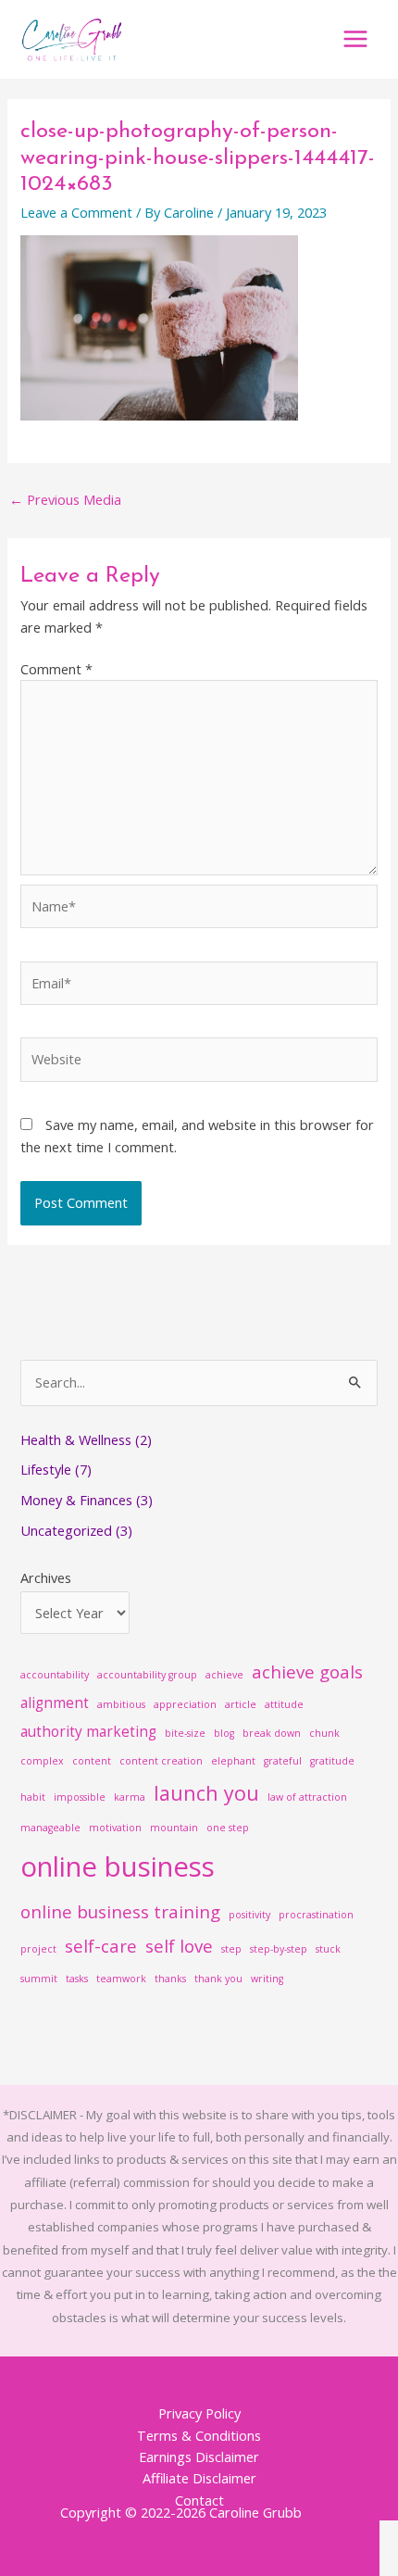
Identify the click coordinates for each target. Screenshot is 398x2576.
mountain (174, 1828)
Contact (199, 2500)
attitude (284, 1704)
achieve (224, 1675)
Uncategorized (66, 1530)
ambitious (121, 1704)
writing (267, 1979)
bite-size (185, 1733)
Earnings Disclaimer (199, 2457)
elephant (233, 1761)
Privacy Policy (199, 2413)
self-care (101, 1946)
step (231, 1949)
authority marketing (88, 1731)
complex (42, 1761)
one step (228, 1828)
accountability (55, 1675)
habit (33, 1797)
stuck (328, 1949)
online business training (120, 1911)
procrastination (316, 1915)
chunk (324, 1733)
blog (224, 1733)
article (241, 1704)
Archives (46, 1577)
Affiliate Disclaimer (199, 2478)
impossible (80, 1797)
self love (179, 1946)
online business (118, 1866)
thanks (170, 1979)
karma (130, 1797)
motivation (115, 1828)
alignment (55, 1703)
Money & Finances (76, 1500)
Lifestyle (46, 1469)
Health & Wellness (76, 1439)
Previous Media (65, 499)
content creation (161, 1761)
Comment (56, 669)
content (92, 1761)
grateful (283, 1761)
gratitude (332, 1761)
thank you (218, 1979)
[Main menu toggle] (355, 39)
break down (272, 1733)
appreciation (185, 1704)
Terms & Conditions (199, 2435)
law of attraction (307, 1797)
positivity (249, 1915)
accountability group (147, 1675)
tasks (77, 1979)
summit (39, 1979)
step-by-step (279, 1949)
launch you (206, 1793)
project (38, 1949)
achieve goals (307, 1671)
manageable (50, 1828)
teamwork (121, 1979)
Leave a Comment (76, 212)
